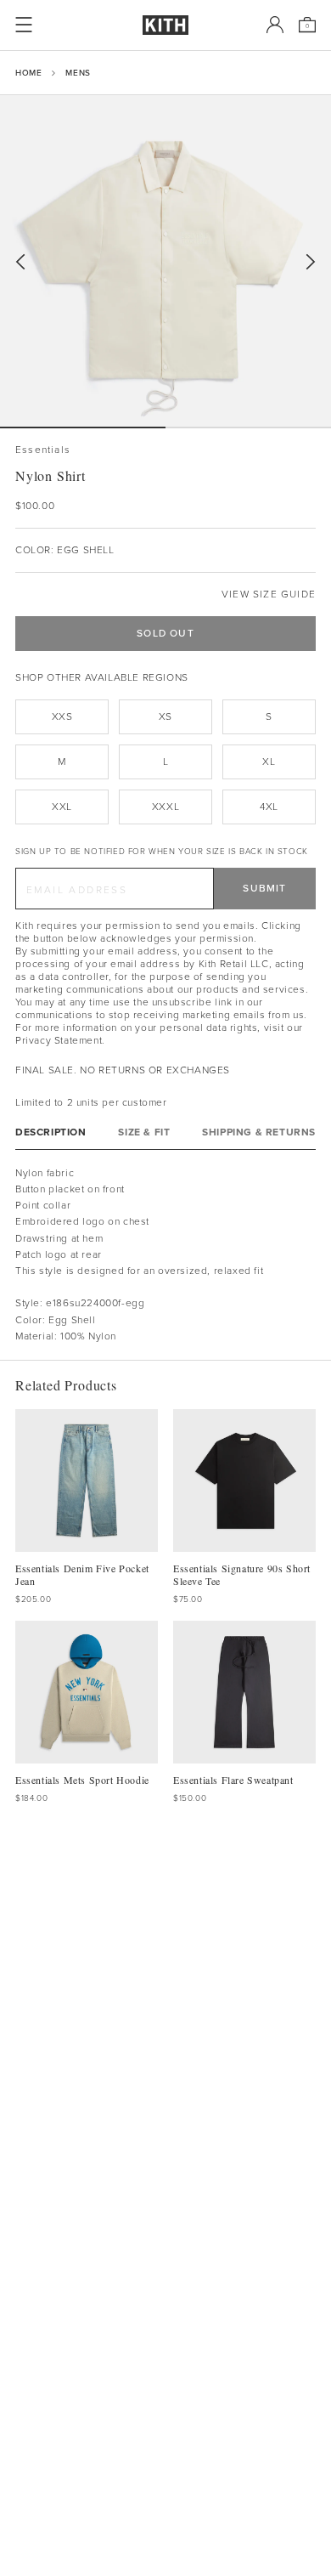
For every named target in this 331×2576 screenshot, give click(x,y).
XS (165, 716)
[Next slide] (311, 262)
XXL (62, 807)
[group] (165, 261)
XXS (62, 716)
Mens (78, 73)
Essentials (43, 450)
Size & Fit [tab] (144, 1132)
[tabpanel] (165, 1255)
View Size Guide (269, 594)
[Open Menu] (24, 25)
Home (28, 73)
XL (269, 761)
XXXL (165, 807)
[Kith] (165, 25)
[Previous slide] (20, 262)
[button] (248, 427)
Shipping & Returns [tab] (259, 1132)
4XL (269, 807)
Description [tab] (51, 1132)
